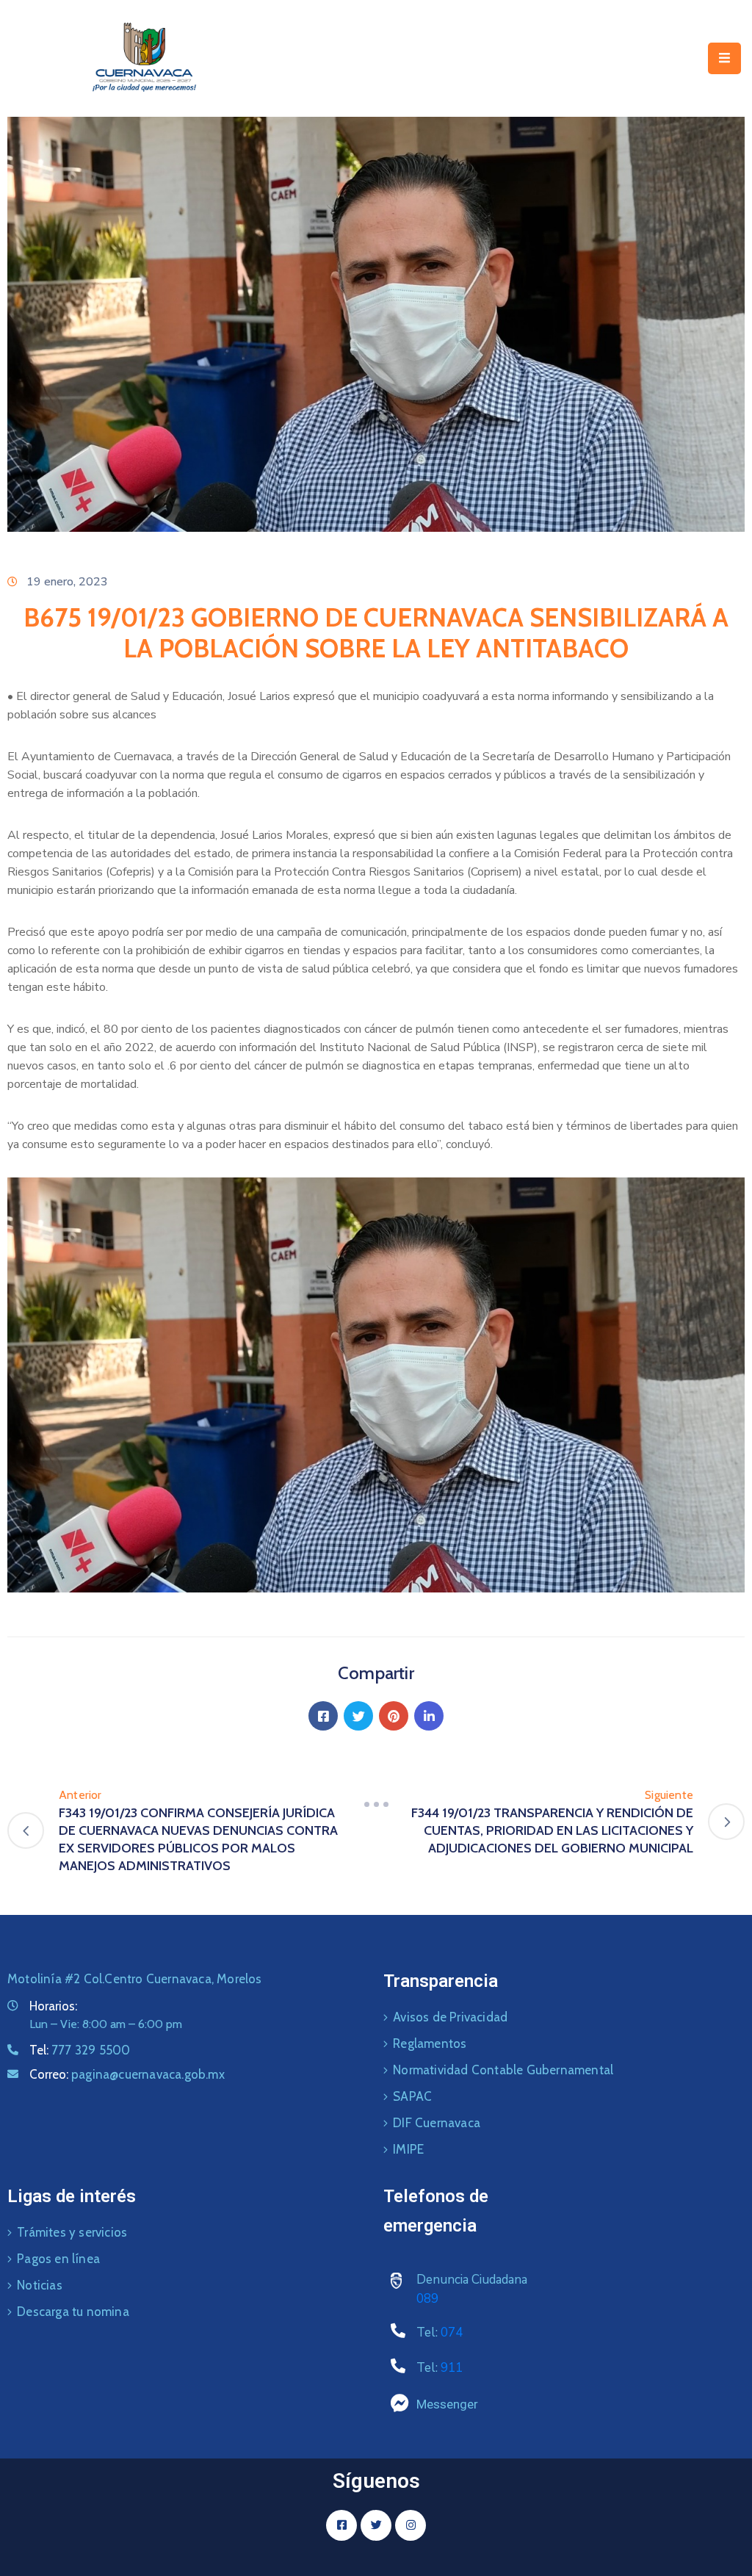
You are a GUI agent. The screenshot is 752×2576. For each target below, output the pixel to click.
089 (427, 2299)
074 (452, 2333)
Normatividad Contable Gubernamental (503, 2070)
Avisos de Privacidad (450, 2017)
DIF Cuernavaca (437, 2123)
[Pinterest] (394, 1716)
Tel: (80, 2050)
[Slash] (376, 1804)
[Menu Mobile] (724, 58)
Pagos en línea (58, 2259)
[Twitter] (358, 1716)
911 (452, 2368)
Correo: (127, 2074)
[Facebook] (323, 1716)
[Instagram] (411, 2525)
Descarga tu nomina (73, 2312)
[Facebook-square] (341, 2525)
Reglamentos (430, 2043)
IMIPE (408, 2149)
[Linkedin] (429, 1716)
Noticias (40, 2285)
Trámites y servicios (72, 2232)
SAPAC (412, 2096)
